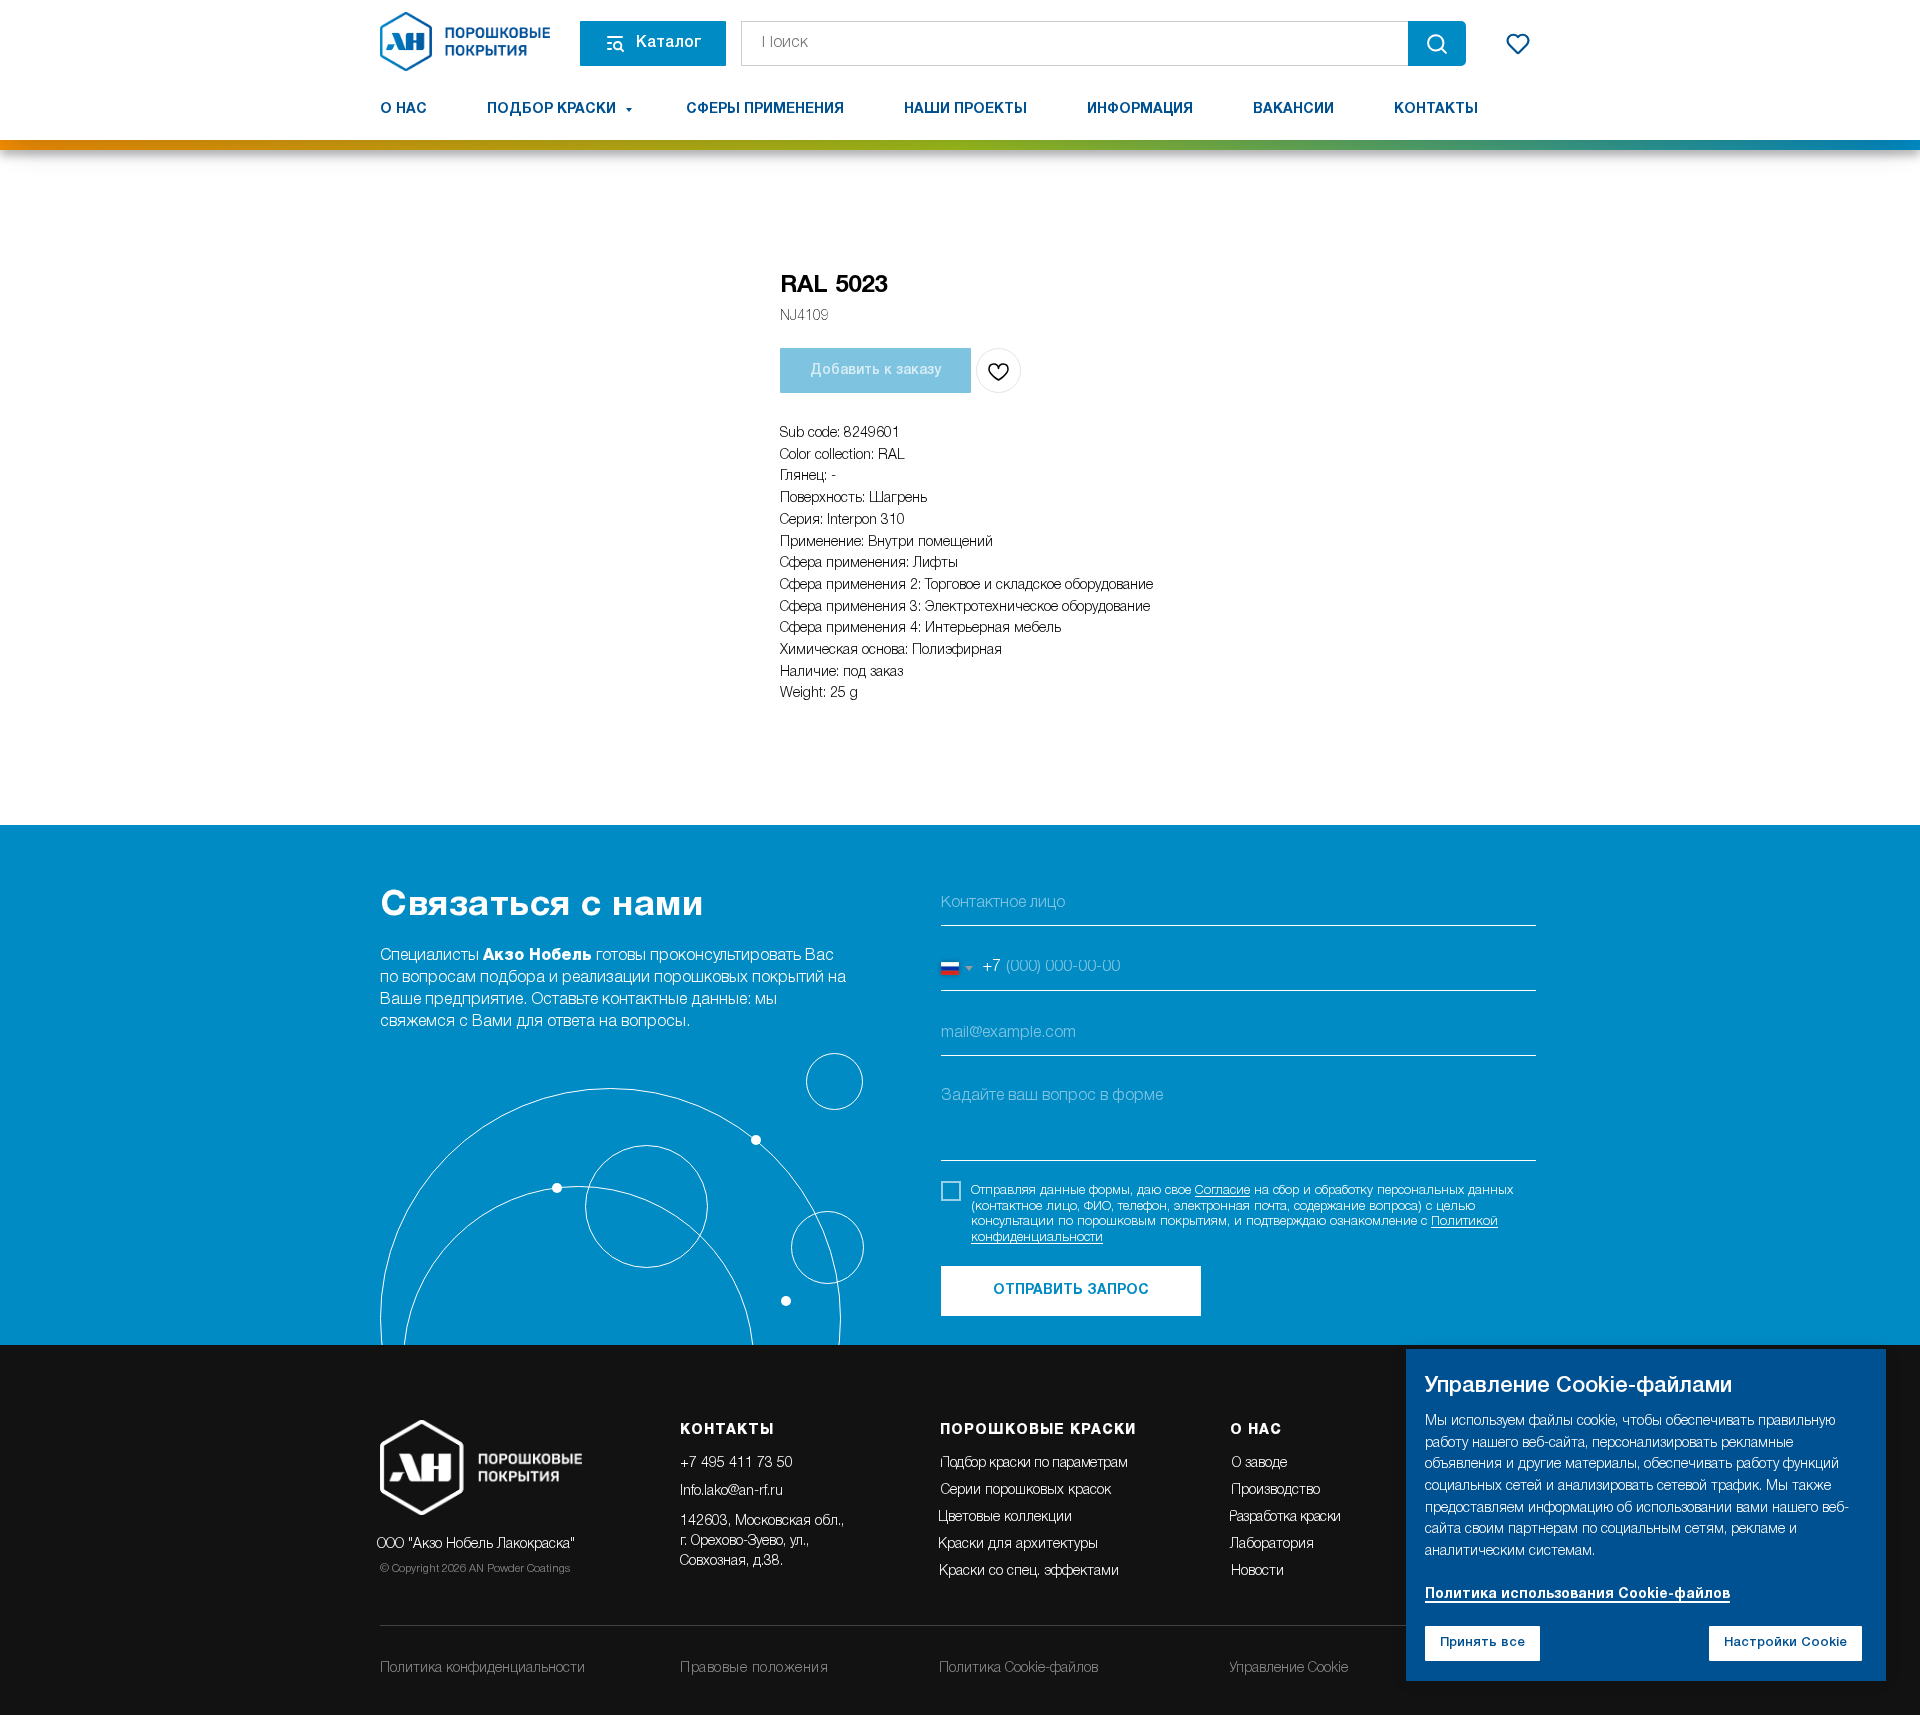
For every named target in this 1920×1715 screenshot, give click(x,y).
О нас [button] (403, 109)
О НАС (1256, 1430)
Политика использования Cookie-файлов (1577, 1594)
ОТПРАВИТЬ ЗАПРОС (1071, 1290)
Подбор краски (553, 109)
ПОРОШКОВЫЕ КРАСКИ (1038, 1430)
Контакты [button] (1436, 109)
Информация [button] (1140, 109)
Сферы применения (765, 109)
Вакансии (1293, 109)
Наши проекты (965, 109)
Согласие (1222, 1190)
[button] (1518, 43)
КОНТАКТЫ (727, 1430)
